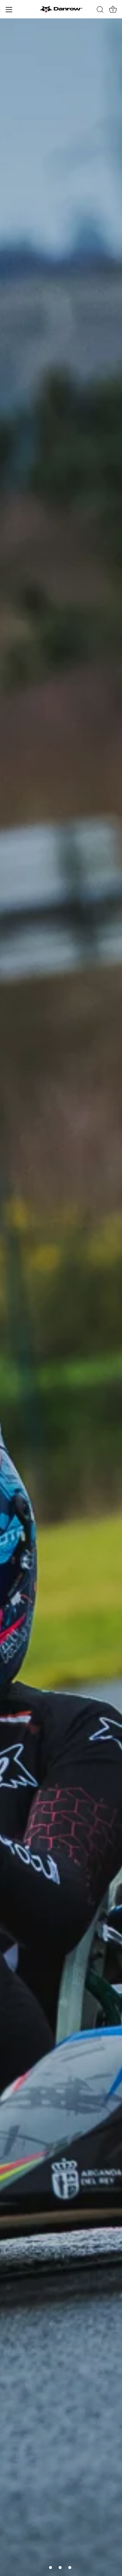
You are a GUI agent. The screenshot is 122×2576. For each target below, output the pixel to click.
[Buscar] (100, 10)
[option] (61, 1297)
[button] (51, 2568)
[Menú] (9, 10)
